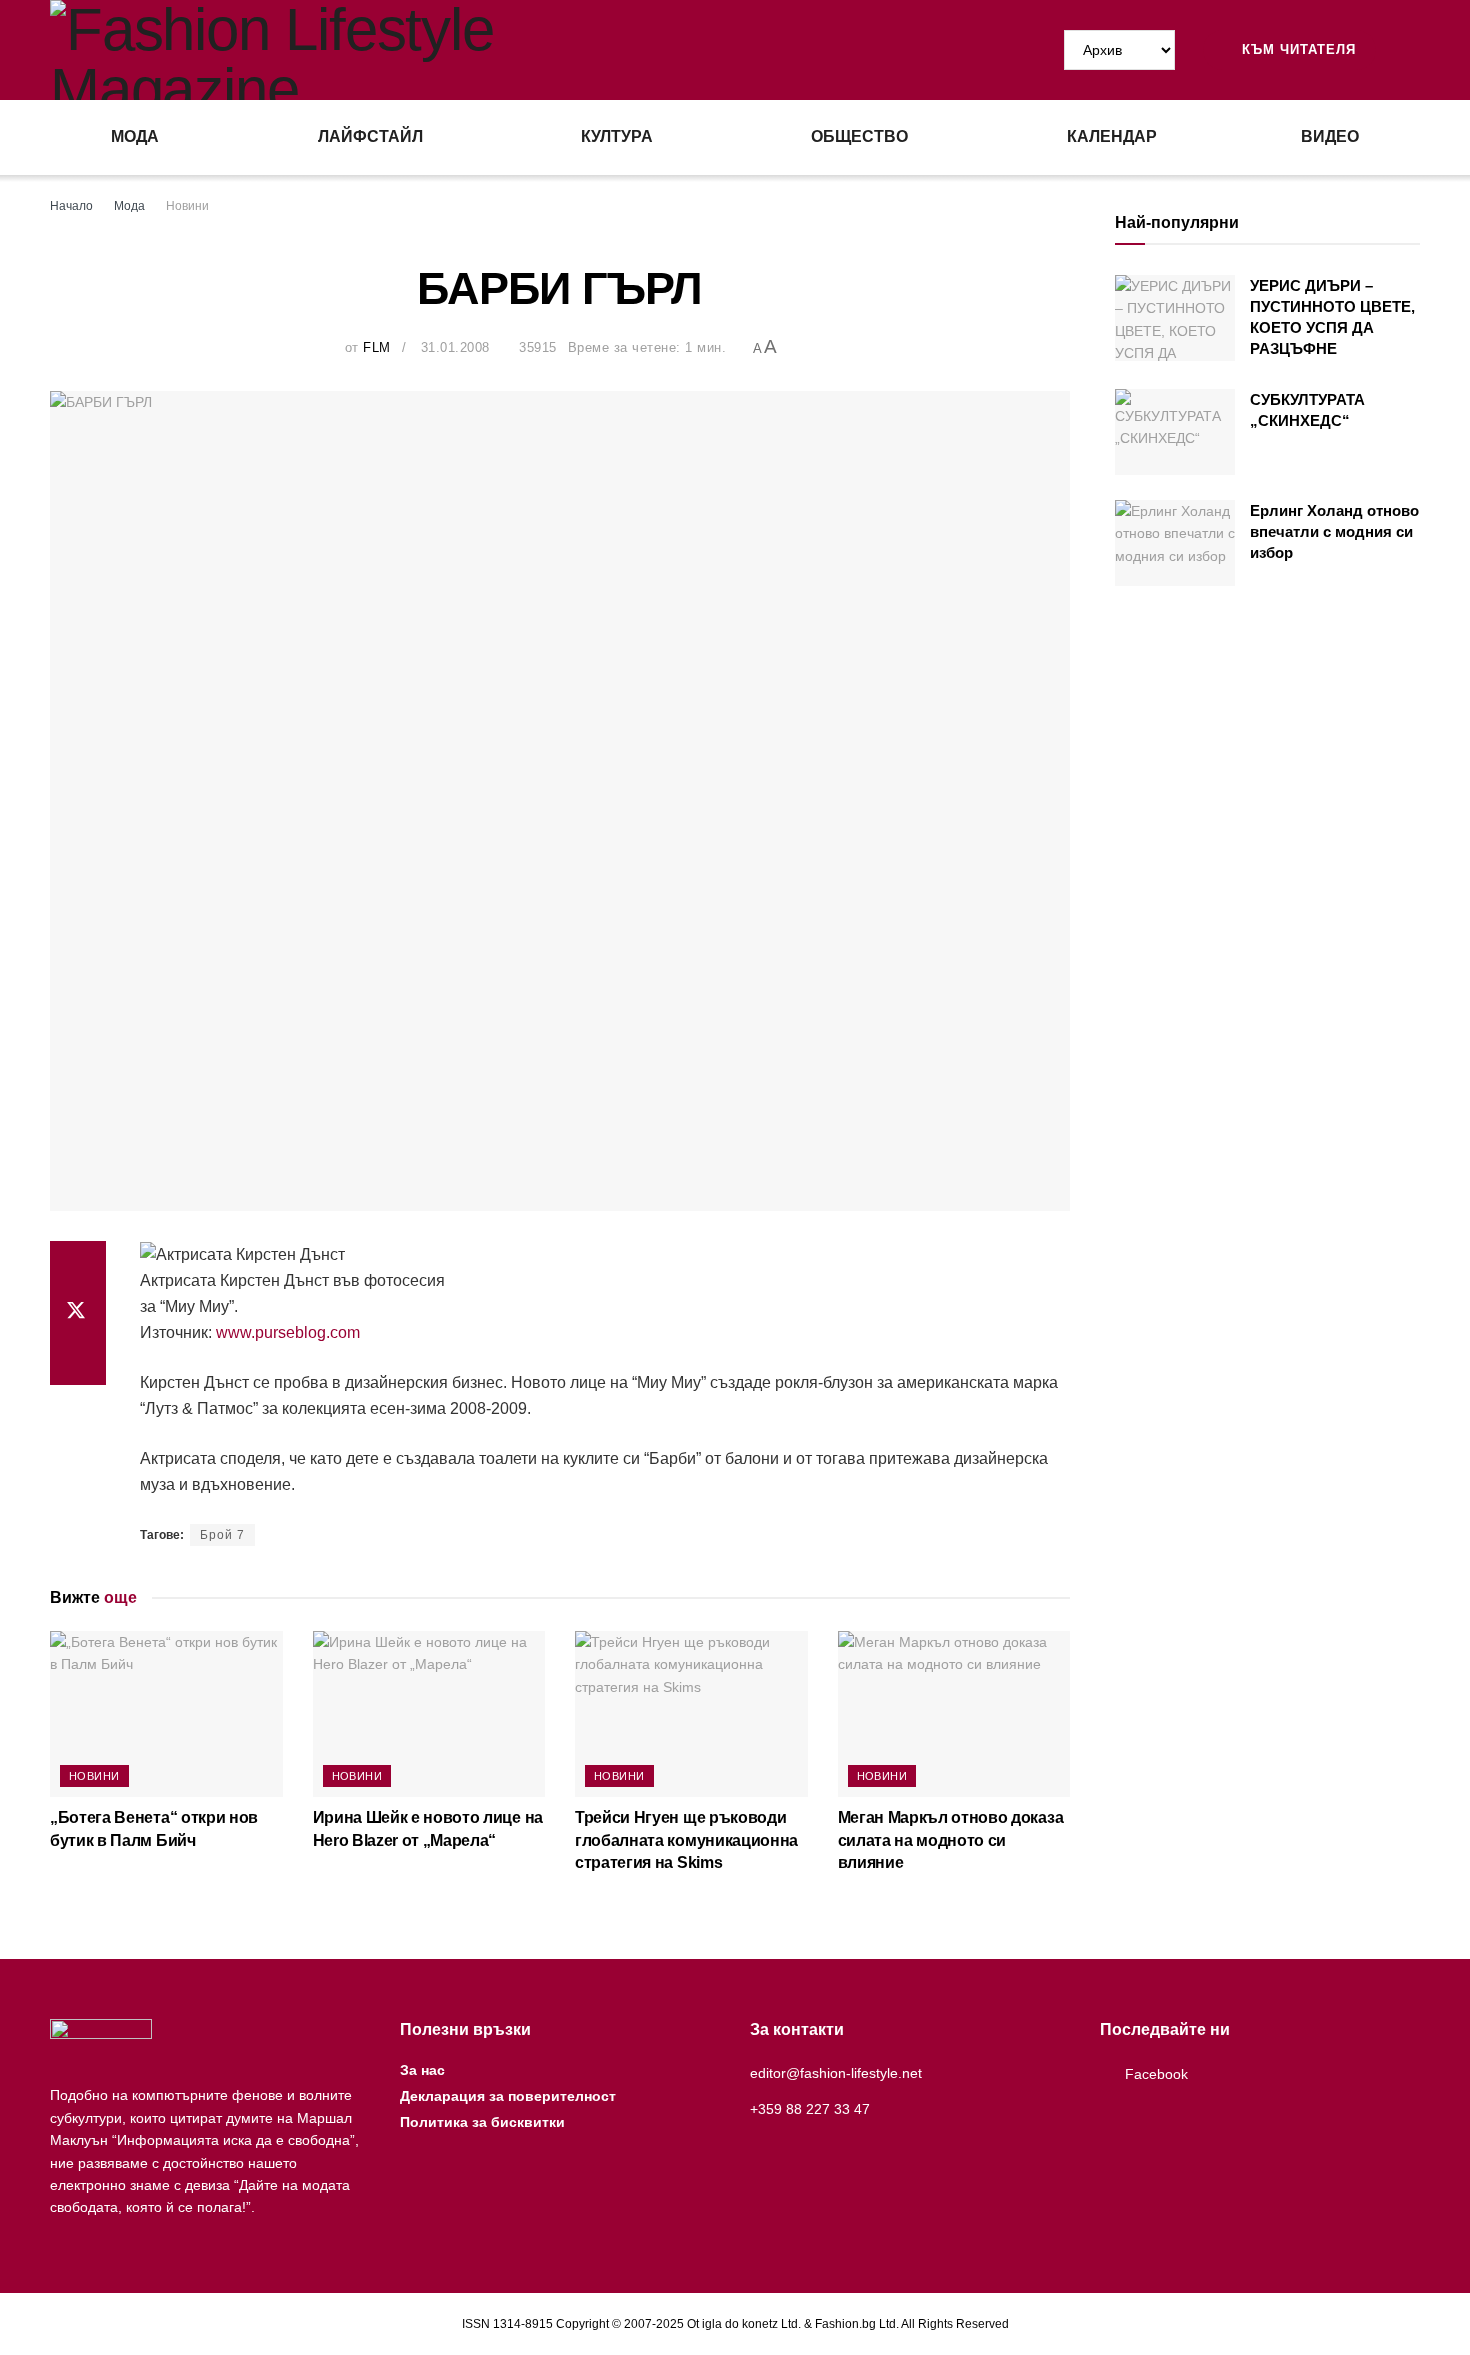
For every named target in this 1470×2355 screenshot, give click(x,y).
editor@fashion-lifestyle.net (836, 2073)
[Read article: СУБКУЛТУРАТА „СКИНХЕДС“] (1175, 432)
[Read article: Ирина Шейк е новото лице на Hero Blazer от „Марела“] (429, 1714)
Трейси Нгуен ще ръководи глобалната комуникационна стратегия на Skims (686, 1840)
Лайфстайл (370, 136)
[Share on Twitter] (78, 1313)
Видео (1330, 136)
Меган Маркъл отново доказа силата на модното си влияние (951, 1840)
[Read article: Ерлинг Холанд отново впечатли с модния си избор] (1175, 543)
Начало (71, 206)
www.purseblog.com (288, 1332)
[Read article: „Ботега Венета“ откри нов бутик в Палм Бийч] (166, 1714)
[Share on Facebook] (78, 1265)
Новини (187, 206)
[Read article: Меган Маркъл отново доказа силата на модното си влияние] (954, 1714)
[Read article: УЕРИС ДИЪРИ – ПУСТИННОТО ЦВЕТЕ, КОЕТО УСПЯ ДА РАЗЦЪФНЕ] (1175, 318)
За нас (422, 2070)
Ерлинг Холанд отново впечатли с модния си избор (1334, 531)
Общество (859, 136)
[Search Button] (1412, 50)
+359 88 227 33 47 (810, 2109)
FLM (377, 347)
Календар (1112, 136)
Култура (617, 136)
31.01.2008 (455, 347)
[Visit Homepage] (392, 50)
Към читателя (1296, 49)
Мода (135, 136)
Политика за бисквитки (482, 2122)
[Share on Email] (78, 1361)
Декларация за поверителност (508, 2096)
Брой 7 (222, 1535)
